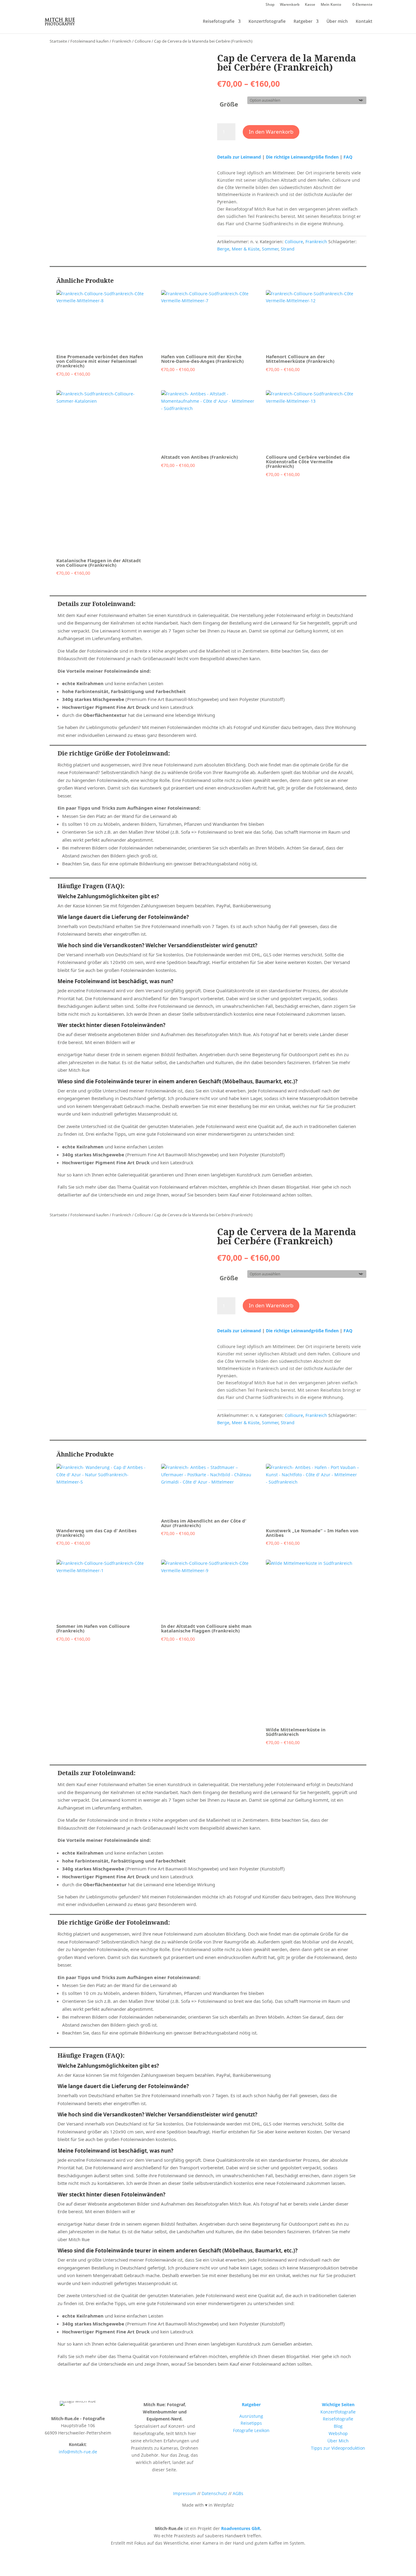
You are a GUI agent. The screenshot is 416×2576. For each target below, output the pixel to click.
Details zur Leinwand (240, 157)
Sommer (270, 249)
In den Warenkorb (271, 132)
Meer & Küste (246, 249)
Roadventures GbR (241, 2528)
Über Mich (338, 2441)
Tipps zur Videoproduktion (338, 2448)
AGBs (238, 2493)
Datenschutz (214, 2493)
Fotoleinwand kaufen (90, 41)
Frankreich (122, 41)
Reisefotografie (219, 22)
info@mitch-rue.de (78, 2452)
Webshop (338, 2433)
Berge (223, 249)
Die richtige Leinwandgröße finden (302, 157)
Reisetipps (251, 2423)
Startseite (58, 41)
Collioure (143, 41)
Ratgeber (303, 22)
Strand (288, 249)
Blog (338, 2426)
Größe (229, 104)
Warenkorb (290, 5)
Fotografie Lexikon (251, 2430)
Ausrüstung (251, 2416)
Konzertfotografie (267, 22)
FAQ (348, 157)
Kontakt (364, 22)
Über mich (337, 22)
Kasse (310, 5)
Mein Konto (331, 5)
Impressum (185, 2493)
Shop (270, 5)
